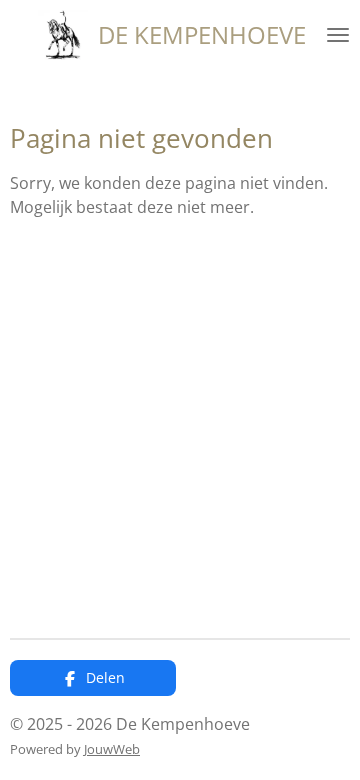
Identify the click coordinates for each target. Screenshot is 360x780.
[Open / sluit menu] (338, 35)
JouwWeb (112, 749)
